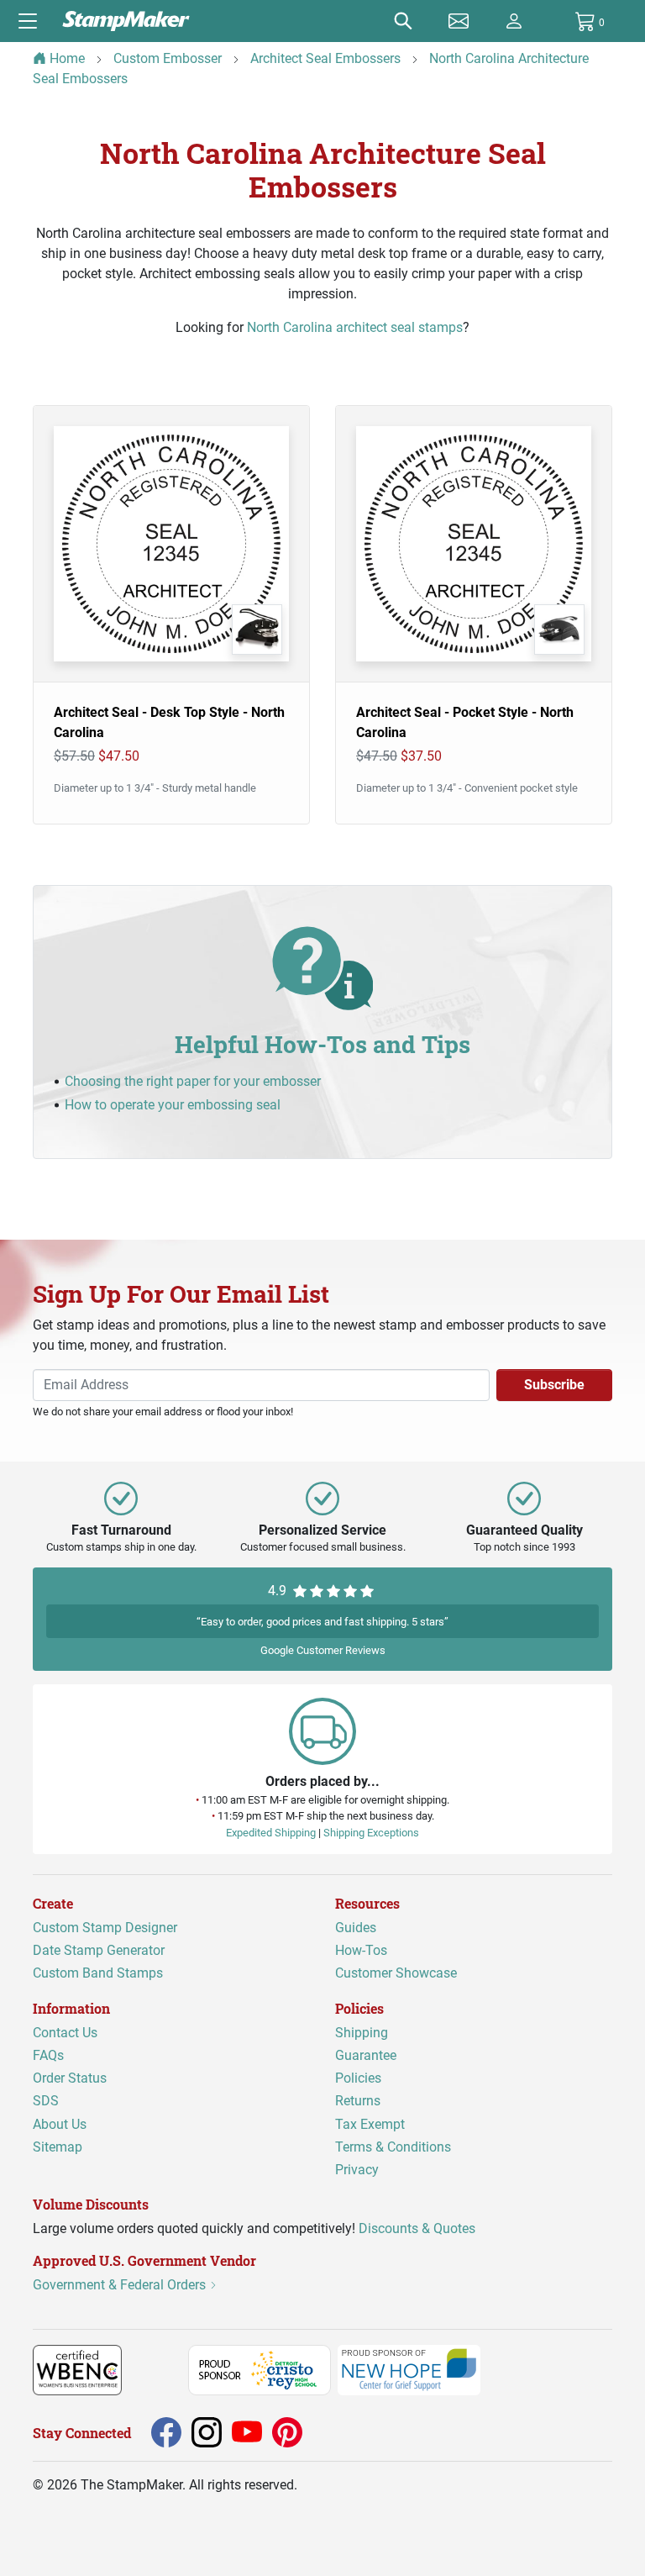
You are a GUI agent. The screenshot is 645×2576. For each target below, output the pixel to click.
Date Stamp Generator (99, 1950)
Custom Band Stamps (98, 1973)
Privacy (357, 2170)
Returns (358, 2101)
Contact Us (65, 2033)
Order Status (70, 2078)
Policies (358, 2078)
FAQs (48, 2055)
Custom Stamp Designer (105, 1928)
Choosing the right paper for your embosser (193, 1081)
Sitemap (58, 2146)
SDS (46, 2101)
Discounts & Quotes (417, 2228)
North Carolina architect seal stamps (355, 327)
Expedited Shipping (271, 1832)
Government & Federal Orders (121, 2285)
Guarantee (366, 2055)
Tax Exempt (370, 2123)
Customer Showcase (396, 1973)
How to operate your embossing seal (173, 1105)
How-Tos (361, 1950)
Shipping (362, 2033)
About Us (60, 2123)
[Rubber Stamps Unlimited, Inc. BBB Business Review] (158, 2369)
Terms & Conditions (393, 2146)
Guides (356, 1928)
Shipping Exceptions (371, 1832)
